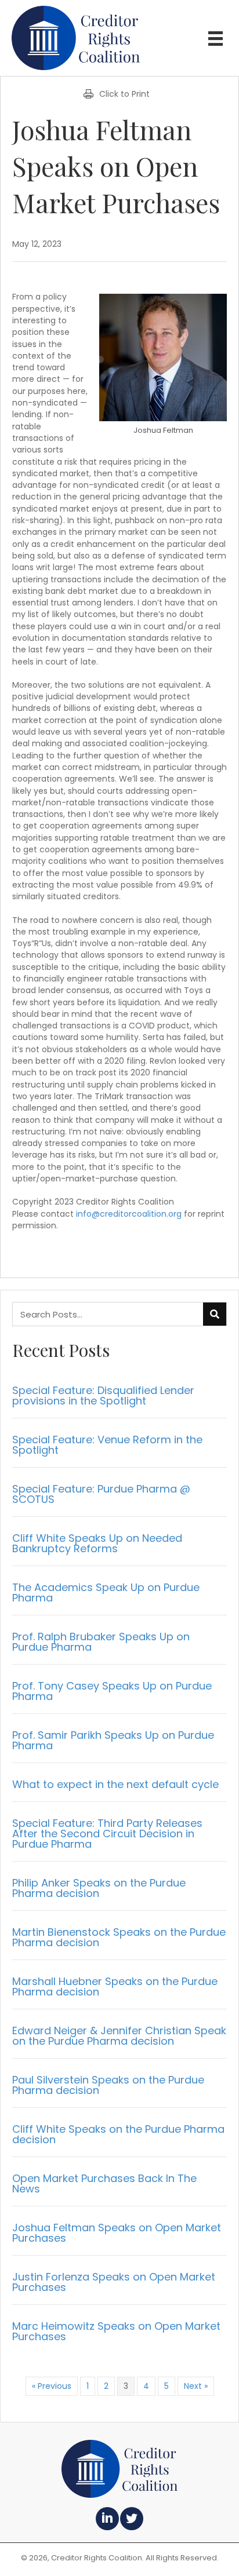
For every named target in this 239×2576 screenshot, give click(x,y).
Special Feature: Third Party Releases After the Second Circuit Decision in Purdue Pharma (107, 1834)
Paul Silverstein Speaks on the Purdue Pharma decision (108, 2085)
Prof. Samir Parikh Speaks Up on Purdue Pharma (113, 1740)
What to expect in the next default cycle (115, 1784)
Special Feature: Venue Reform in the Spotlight (107, 1445)
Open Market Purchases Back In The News (104, 2183)
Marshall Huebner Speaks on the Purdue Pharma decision (115, 1986)
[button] (107, 2519)
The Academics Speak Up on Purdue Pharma (106, 1592)
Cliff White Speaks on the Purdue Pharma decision (118, 2134)
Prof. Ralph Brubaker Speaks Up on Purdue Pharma (101, 1642)
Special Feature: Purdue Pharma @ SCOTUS (101, 1494)
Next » (196, 2386)
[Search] (215, 1314)
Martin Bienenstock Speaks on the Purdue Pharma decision (119, 1937)
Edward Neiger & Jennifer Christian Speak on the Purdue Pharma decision (119, 2036)
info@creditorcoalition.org (129, 1214)
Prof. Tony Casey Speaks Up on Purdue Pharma (112, 1691)
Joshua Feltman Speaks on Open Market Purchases (117, 2233)
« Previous (52, 2386)
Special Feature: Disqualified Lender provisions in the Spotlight (103, 1395)
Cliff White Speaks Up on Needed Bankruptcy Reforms (97, 1543)
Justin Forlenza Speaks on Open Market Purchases (114, 2282)
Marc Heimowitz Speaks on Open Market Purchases (116, 2331)
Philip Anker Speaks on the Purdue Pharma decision (99, 1888)
